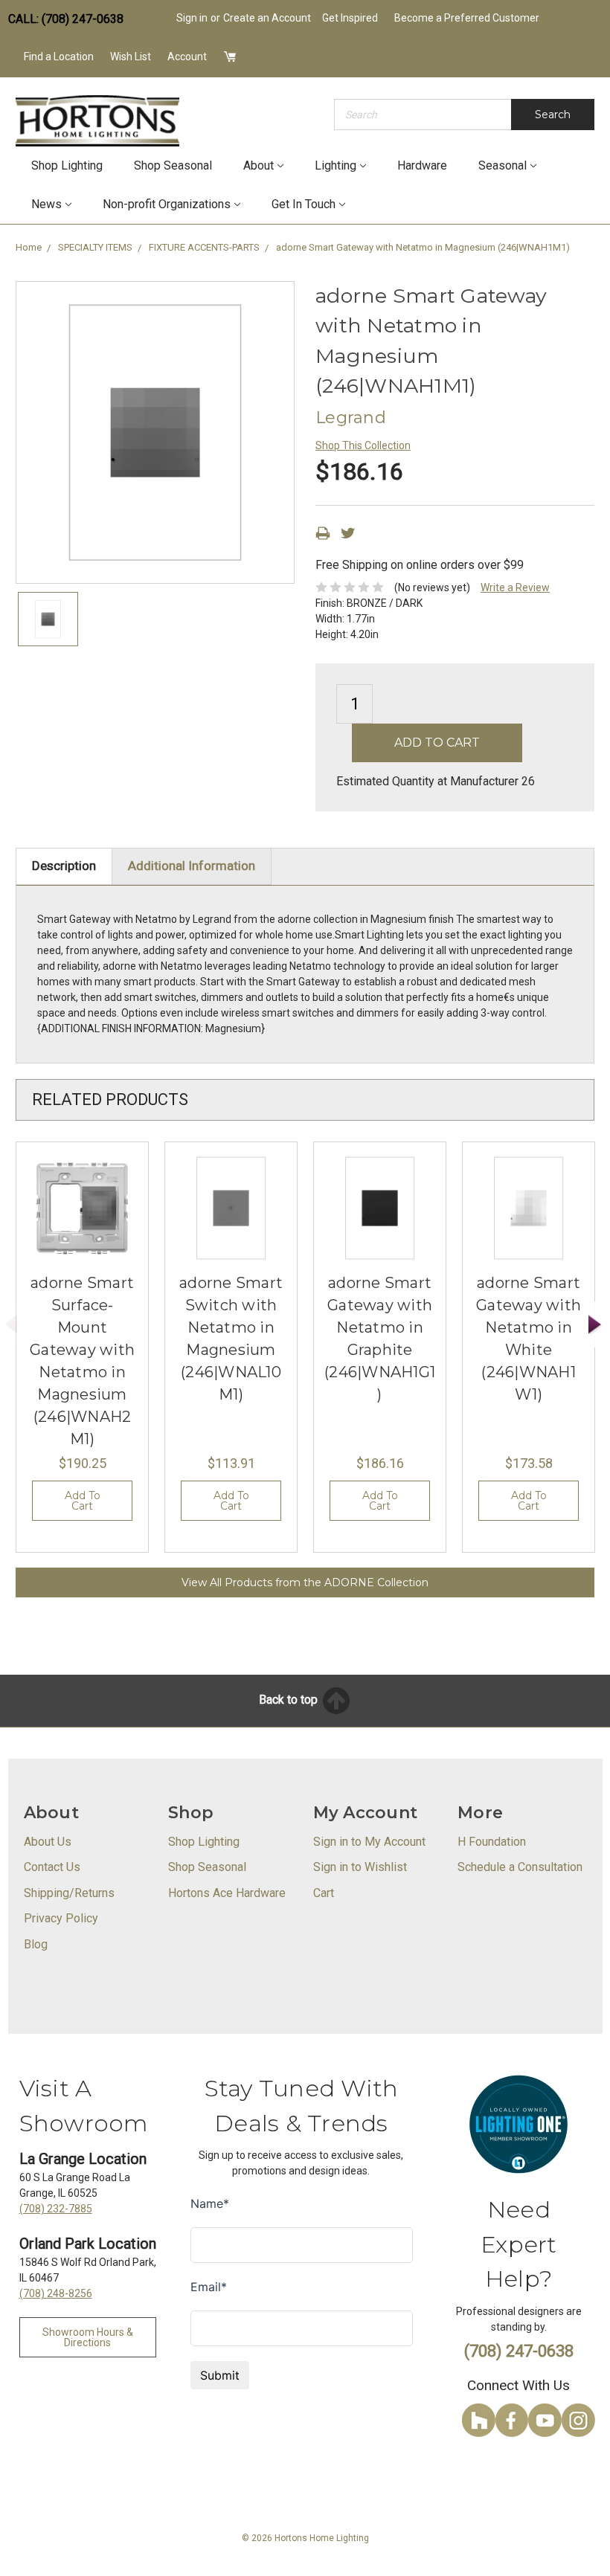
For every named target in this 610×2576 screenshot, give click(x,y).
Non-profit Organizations (167, 204)
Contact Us (52, 1867)
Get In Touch (304, 204)
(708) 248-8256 (56, 2293)
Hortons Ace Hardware (227, 1893)
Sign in (192, 18)
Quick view (83, 1208)
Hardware (422, 165)
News (46, 204)
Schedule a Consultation (520, 1867)
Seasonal (503, 165)
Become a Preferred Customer (467, 18)
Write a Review (515, 587)
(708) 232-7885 (56, 2209)
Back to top (290, 1700)
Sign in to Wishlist (360, 1867)
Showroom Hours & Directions (88, 2337)
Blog (36, 1944)
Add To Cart (83, 1501)
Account (187, 57)
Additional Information (192, 866)
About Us (48, 1842)
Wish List (131, 57)
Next (595, 1325)
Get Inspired (350, 18)
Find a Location (59, 57)
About (259, 165)
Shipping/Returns (69, 1893)
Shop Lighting (67, 165)
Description (64, 866)
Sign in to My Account (369, 1842)
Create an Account (267, 18)
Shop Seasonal (173, 165)
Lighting (335, 165)
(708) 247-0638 (519, 2351)
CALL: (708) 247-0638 (66, 19)
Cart (324, 1893)
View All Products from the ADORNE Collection (305, 1582)
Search (553, 115)
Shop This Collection (363, 445)
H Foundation (492, 1842)
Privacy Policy (61, 1918)
